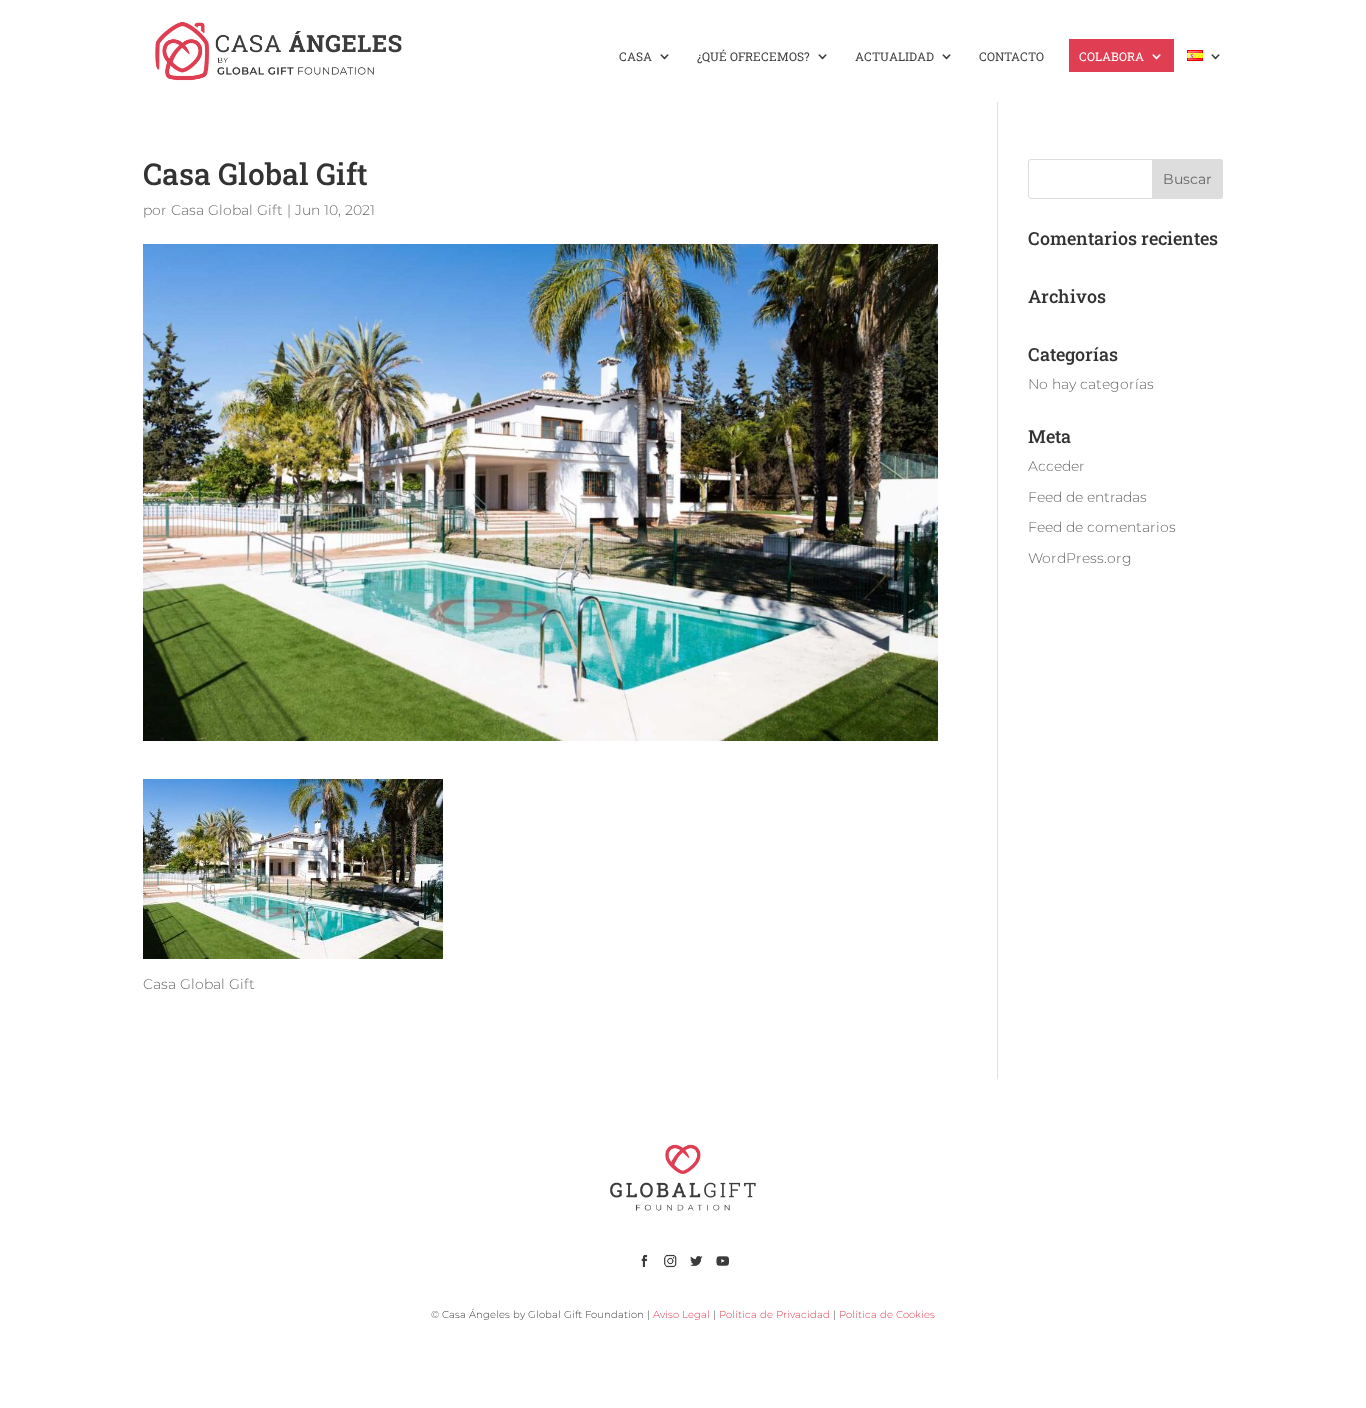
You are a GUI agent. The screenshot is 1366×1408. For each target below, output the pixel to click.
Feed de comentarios (1102, 527)
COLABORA (1111, 56)
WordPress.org (1080, 558)
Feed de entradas (1087, 497)
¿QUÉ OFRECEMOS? (753, 56)
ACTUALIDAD (894, 56)
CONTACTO (1011, 56)
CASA (635, 56)
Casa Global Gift (227, 210)
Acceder (1056, 466)
